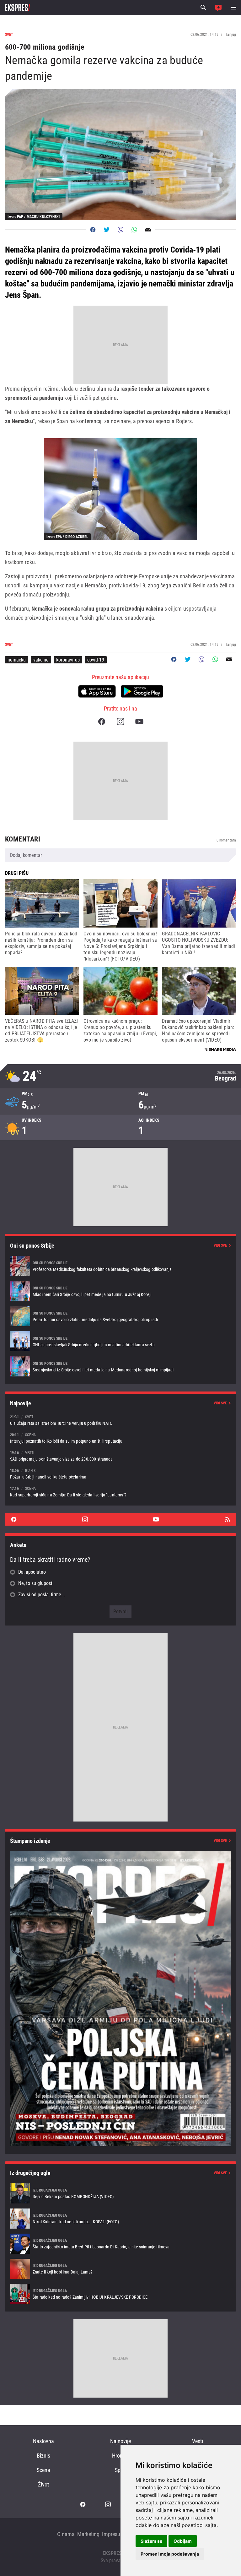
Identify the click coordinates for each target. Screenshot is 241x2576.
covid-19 (96, 660)
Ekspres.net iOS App (97, 691)
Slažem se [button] (151, 2541)
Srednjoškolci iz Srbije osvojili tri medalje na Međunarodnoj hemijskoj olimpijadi (120, 1366)
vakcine (41, 660)
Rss (227, 1519)
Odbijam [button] (183, 2541)
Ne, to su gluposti (36, 1583)
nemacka (17, 660)
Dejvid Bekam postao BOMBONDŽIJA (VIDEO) (120, 2193)
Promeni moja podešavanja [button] (170, 2554)
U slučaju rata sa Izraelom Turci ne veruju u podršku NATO (120, 1420)
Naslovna (43, 2441)
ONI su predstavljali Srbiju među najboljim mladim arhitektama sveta (120, 1341)
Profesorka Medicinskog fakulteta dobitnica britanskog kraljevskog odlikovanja (120, 1266)
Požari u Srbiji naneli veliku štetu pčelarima (120, 1474)
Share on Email (148, 230)
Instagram (120, 722)
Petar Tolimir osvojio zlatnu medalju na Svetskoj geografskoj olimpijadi (120, 1316)
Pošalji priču (218, 8)
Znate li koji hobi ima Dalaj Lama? (120, 2269)
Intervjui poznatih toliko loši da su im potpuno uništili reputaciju (120, 1438)
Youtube (139, 722)
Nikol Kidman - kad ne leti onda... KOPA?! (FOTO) (120, 2219)
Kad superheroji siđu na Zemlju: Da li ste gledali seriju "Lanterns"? (120, 1492)
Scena (43, 2470)
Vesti (198, 2441)
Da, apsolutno (32, 1572)
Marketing (88, 2534)
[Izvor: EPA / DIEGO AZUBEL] (120, 489)
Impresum (113, 2534)
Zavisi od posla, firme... (42, 1595)
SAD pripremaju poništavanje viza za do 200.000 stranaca (120, 1456)
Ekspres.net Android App (142, 691)
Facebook (102, 722)
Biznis (43, 2456)
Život (43, 2484)
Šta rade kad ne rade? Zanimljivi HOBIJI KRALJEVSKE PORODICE (120, 2294)
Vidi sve (220, 1245)
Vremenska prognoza (120, 1076)
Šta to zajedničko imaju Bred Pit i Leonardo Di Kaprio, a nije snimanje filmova (120, 2244)
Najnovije (120, 2441)
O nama (66, 2534)
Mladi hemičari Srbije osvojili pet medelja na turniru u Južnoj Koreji (120, 1291)
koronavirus (68, 660)
